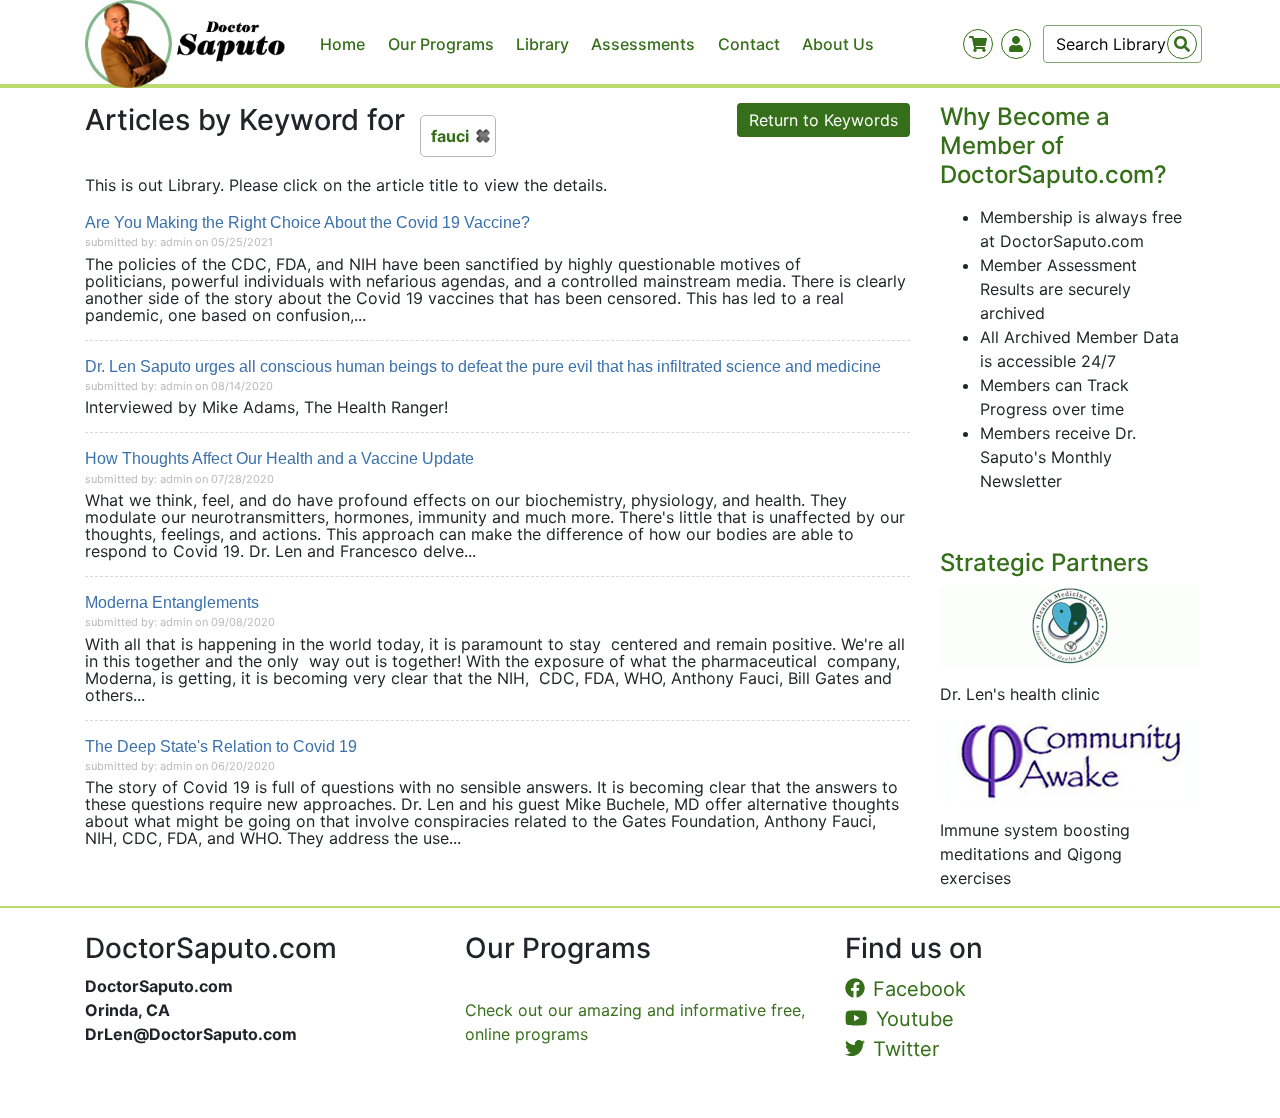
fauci (450, 136)
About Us (838, 44)
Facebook (919, 989)
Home (342, 44)
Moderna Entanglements (172, 602)
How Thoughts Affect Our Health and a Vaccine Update (279, 458)
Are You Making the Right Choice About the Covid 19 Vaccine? (307, 222)
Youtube (915, 1019)
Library (542, 44)
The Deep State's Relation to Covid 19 (221, 746)
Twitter (906, 1049)
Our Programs (441, 44)
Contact (749, 44)
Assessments (643, 44)
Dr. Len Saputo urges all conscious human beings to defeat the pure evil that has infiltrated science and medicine (483, 366)
